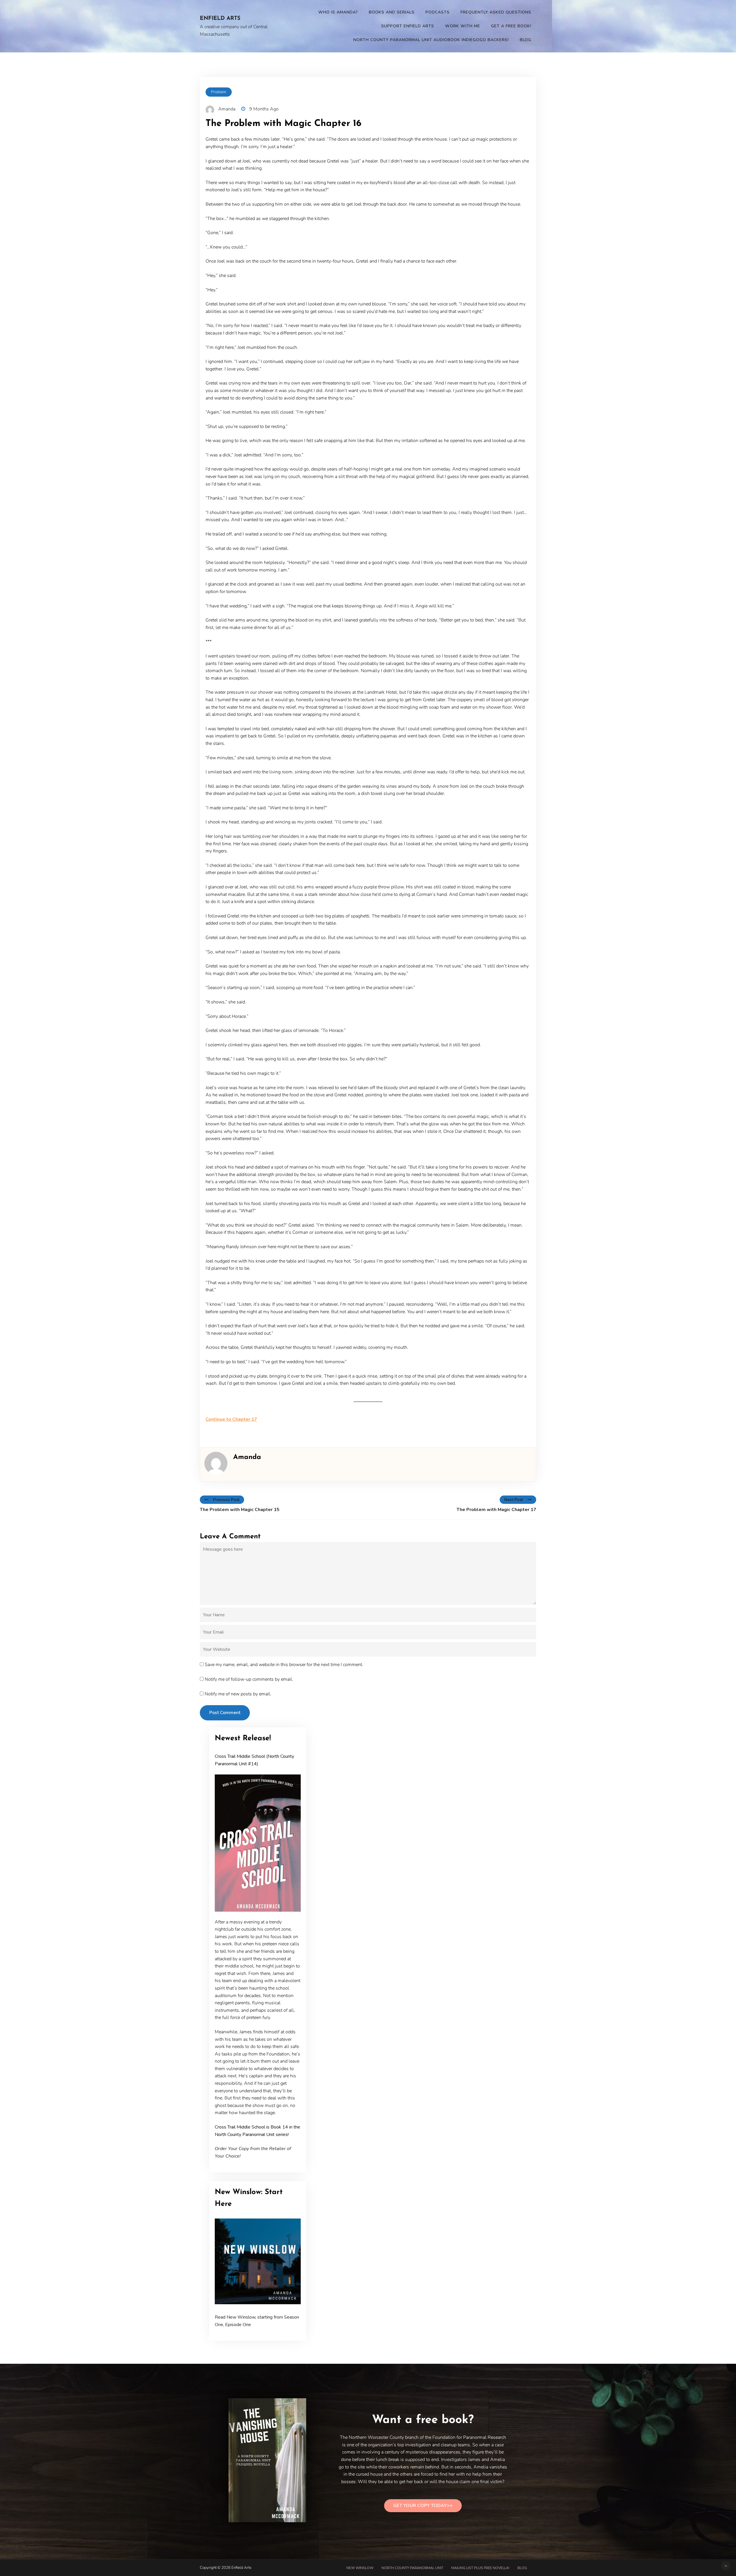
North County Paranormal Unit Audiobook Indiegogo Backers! (431, 40)
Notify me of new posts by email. (238, 1694)
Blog (526, 40)
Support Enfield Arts (408, 26)
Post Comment (225, 1713)
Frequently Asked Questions (496, 12)
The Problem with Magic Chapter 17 (496, 1510)
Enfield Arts (220, 19)
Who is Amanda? (338, 12)
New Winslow (360, 2568)
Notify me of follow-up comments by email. (249, 1679)
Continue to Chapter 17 (231, 1419)
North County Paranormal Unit (412, 2568)
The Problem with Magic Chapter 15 (240, 1510)
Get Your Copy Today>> (423, 2506)
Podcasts (438, 12)
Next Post (514, 1500)
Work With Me (463, 26)
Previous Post (226, 1500)
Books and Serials (392, 12)
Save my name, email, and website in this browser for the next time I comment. (284, 1665)
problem (219, 92)
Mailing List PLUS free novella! (480, 2568)
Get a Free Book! (511, 26)
